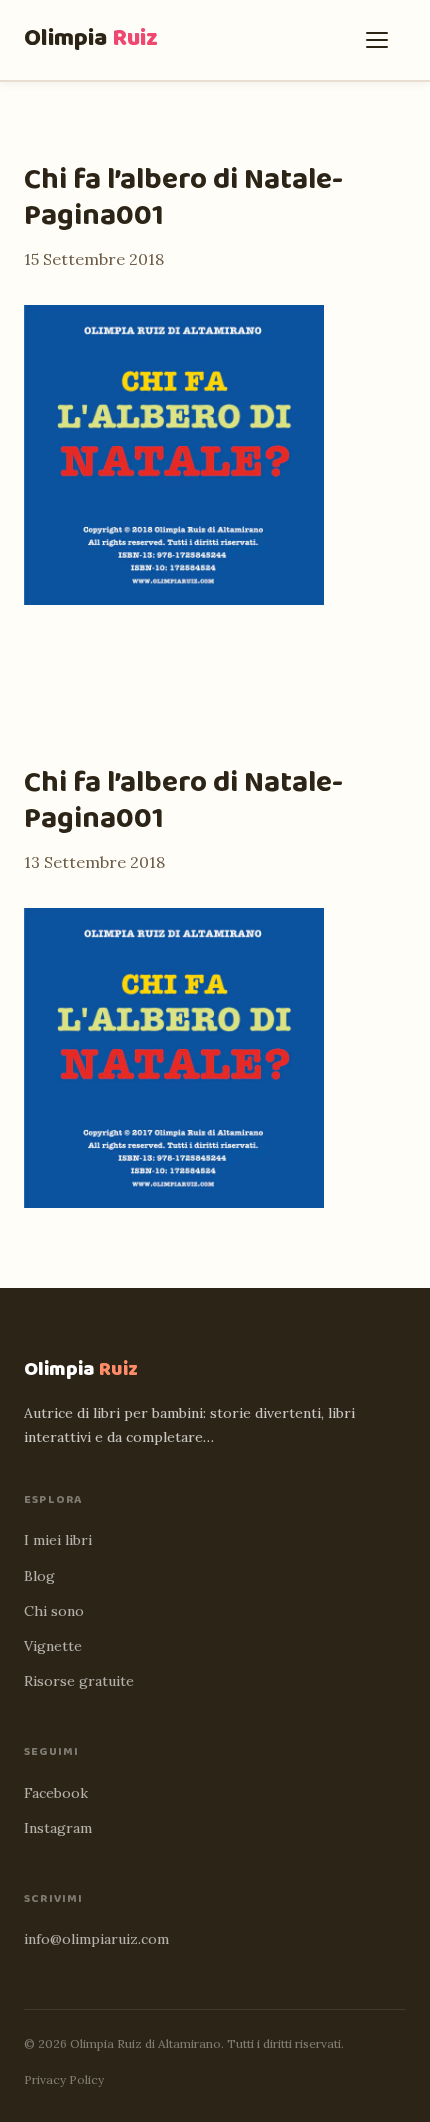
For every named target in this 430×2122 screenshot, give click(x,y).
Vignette (53, 1646)
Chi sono (54, 1611)
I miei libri (58, 1540)
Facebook (56, 1793)
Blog (39, 1576)
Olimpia (91, 38)
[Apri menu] (382, 40)
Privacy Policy (64, 2079)
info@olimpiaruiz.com (96, 1939)
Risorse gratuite (79, 1681)
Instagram (58, 1828)
